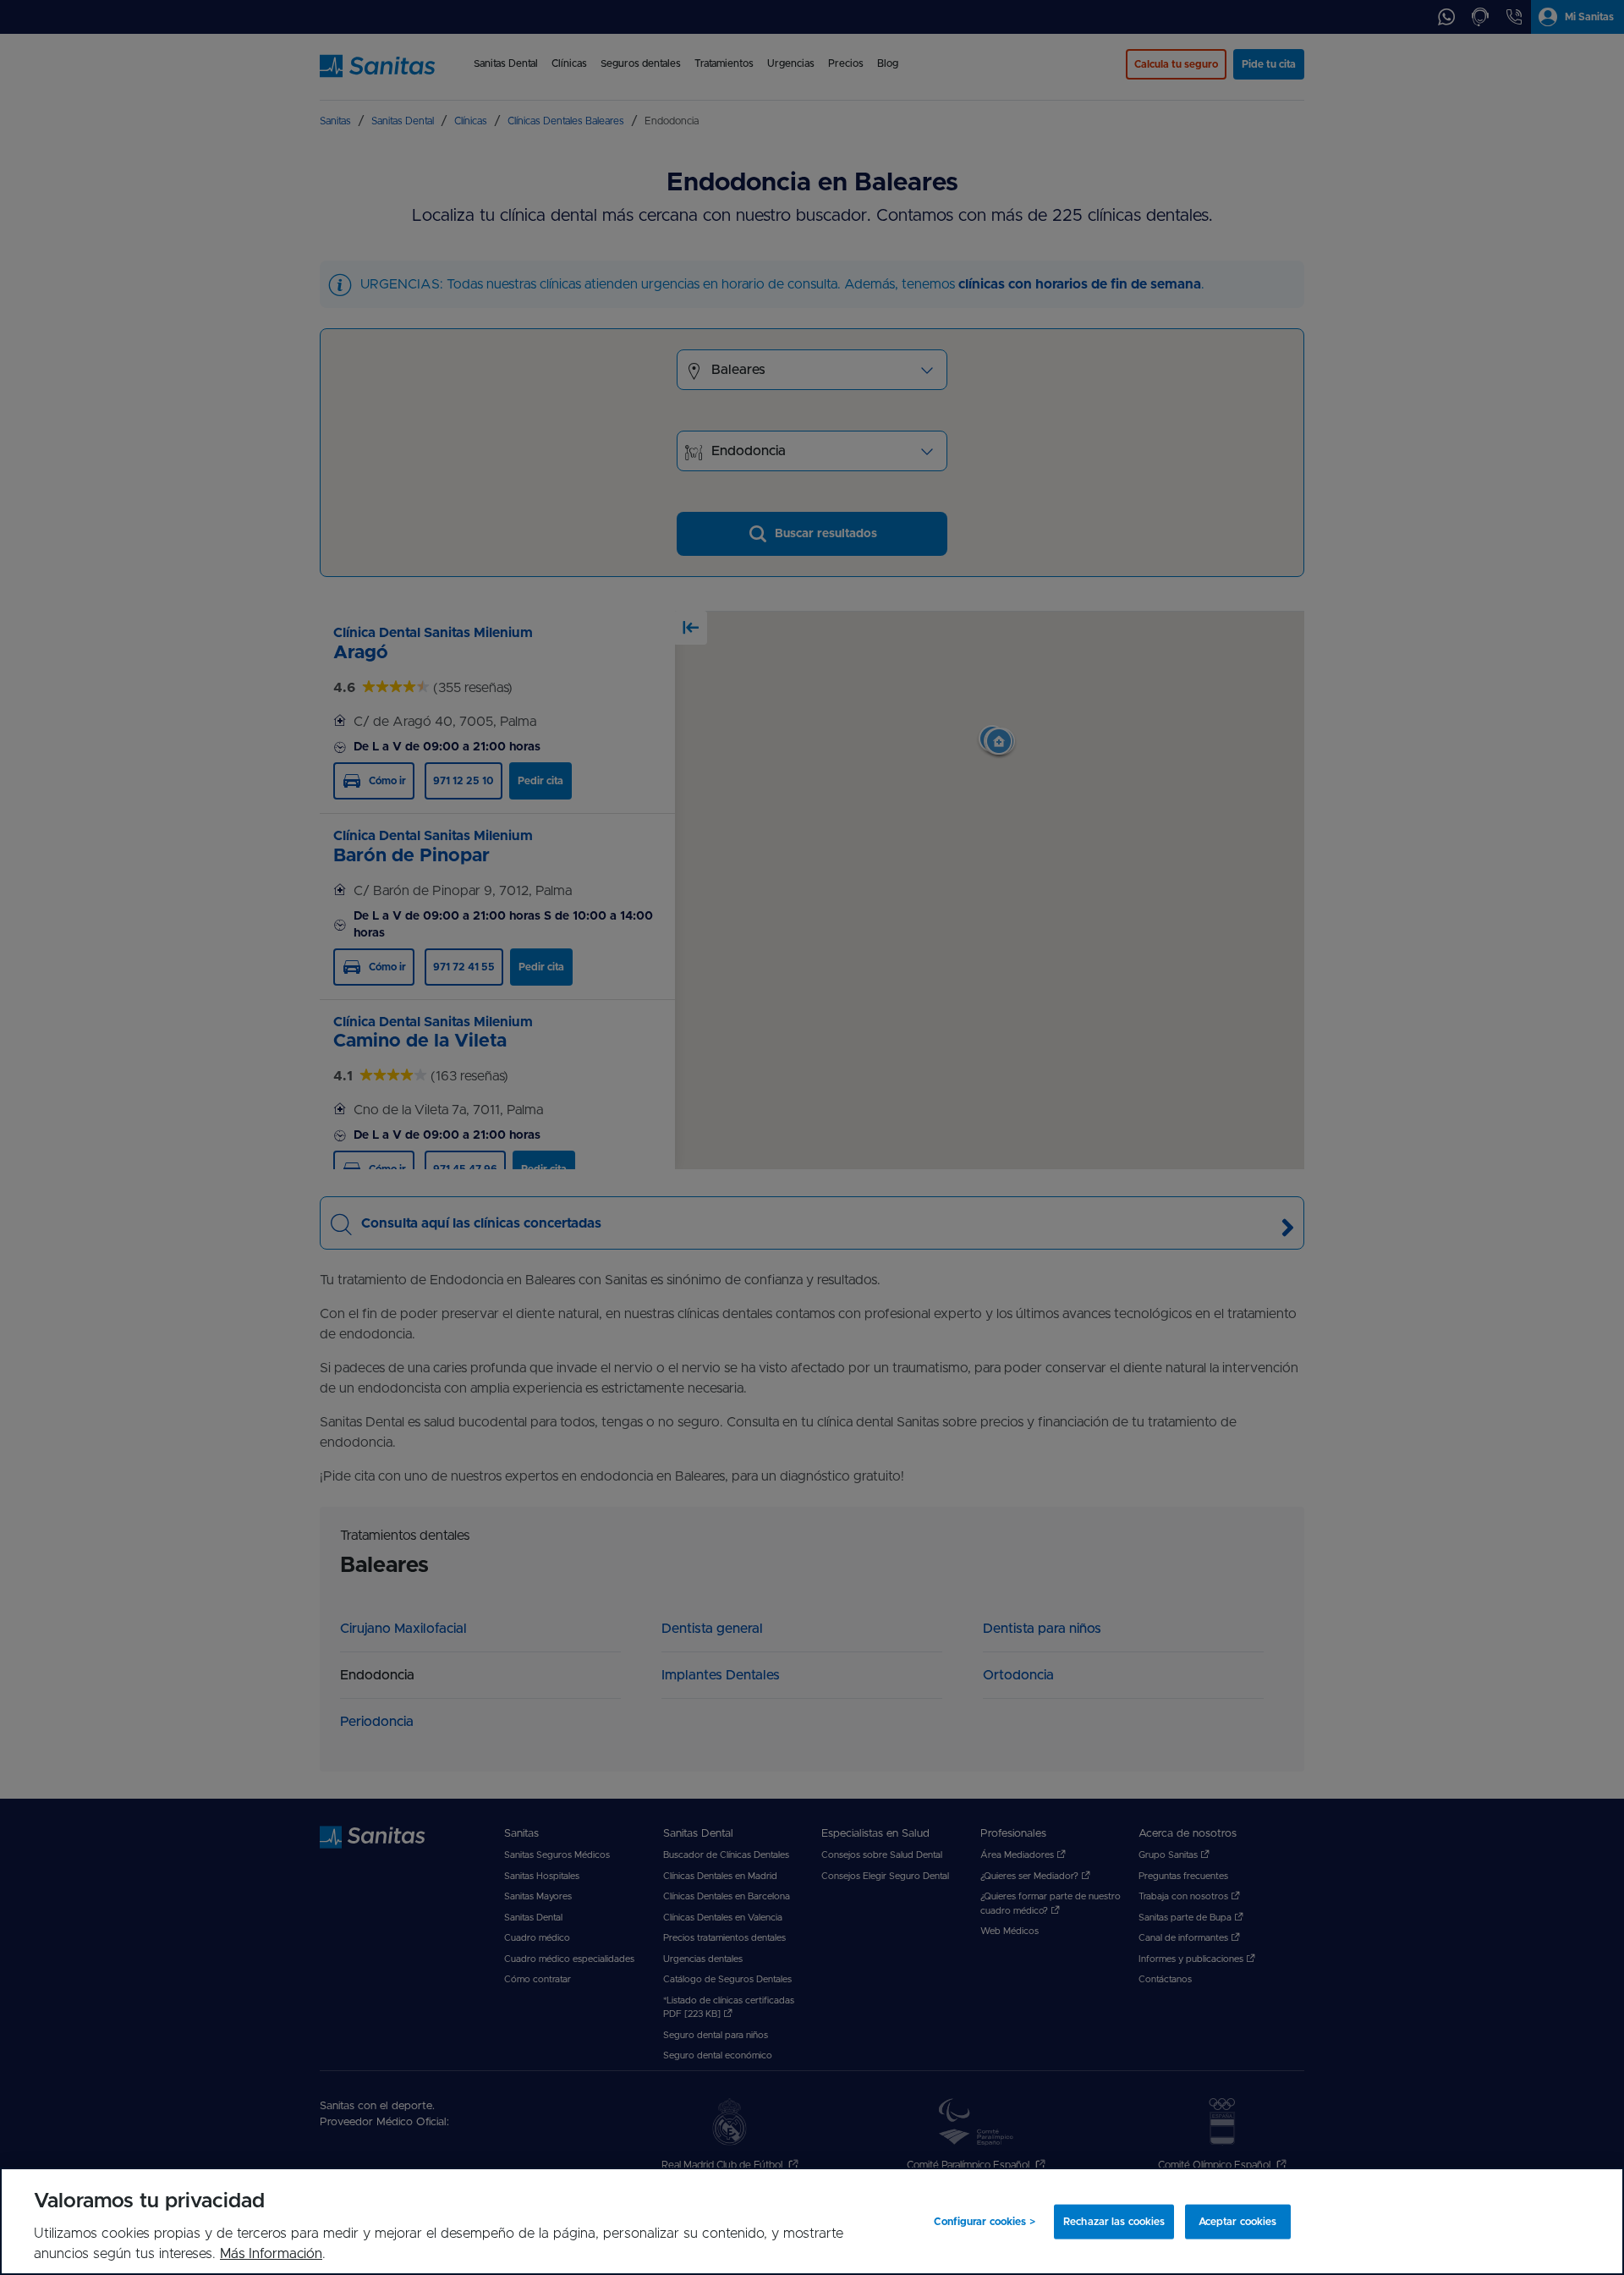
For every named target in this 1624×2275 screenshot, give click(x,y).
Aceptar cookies (1238, 2222)
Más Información (271, 2254)
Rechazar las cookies (1114, 2222)
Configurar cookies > (984, 2222)
